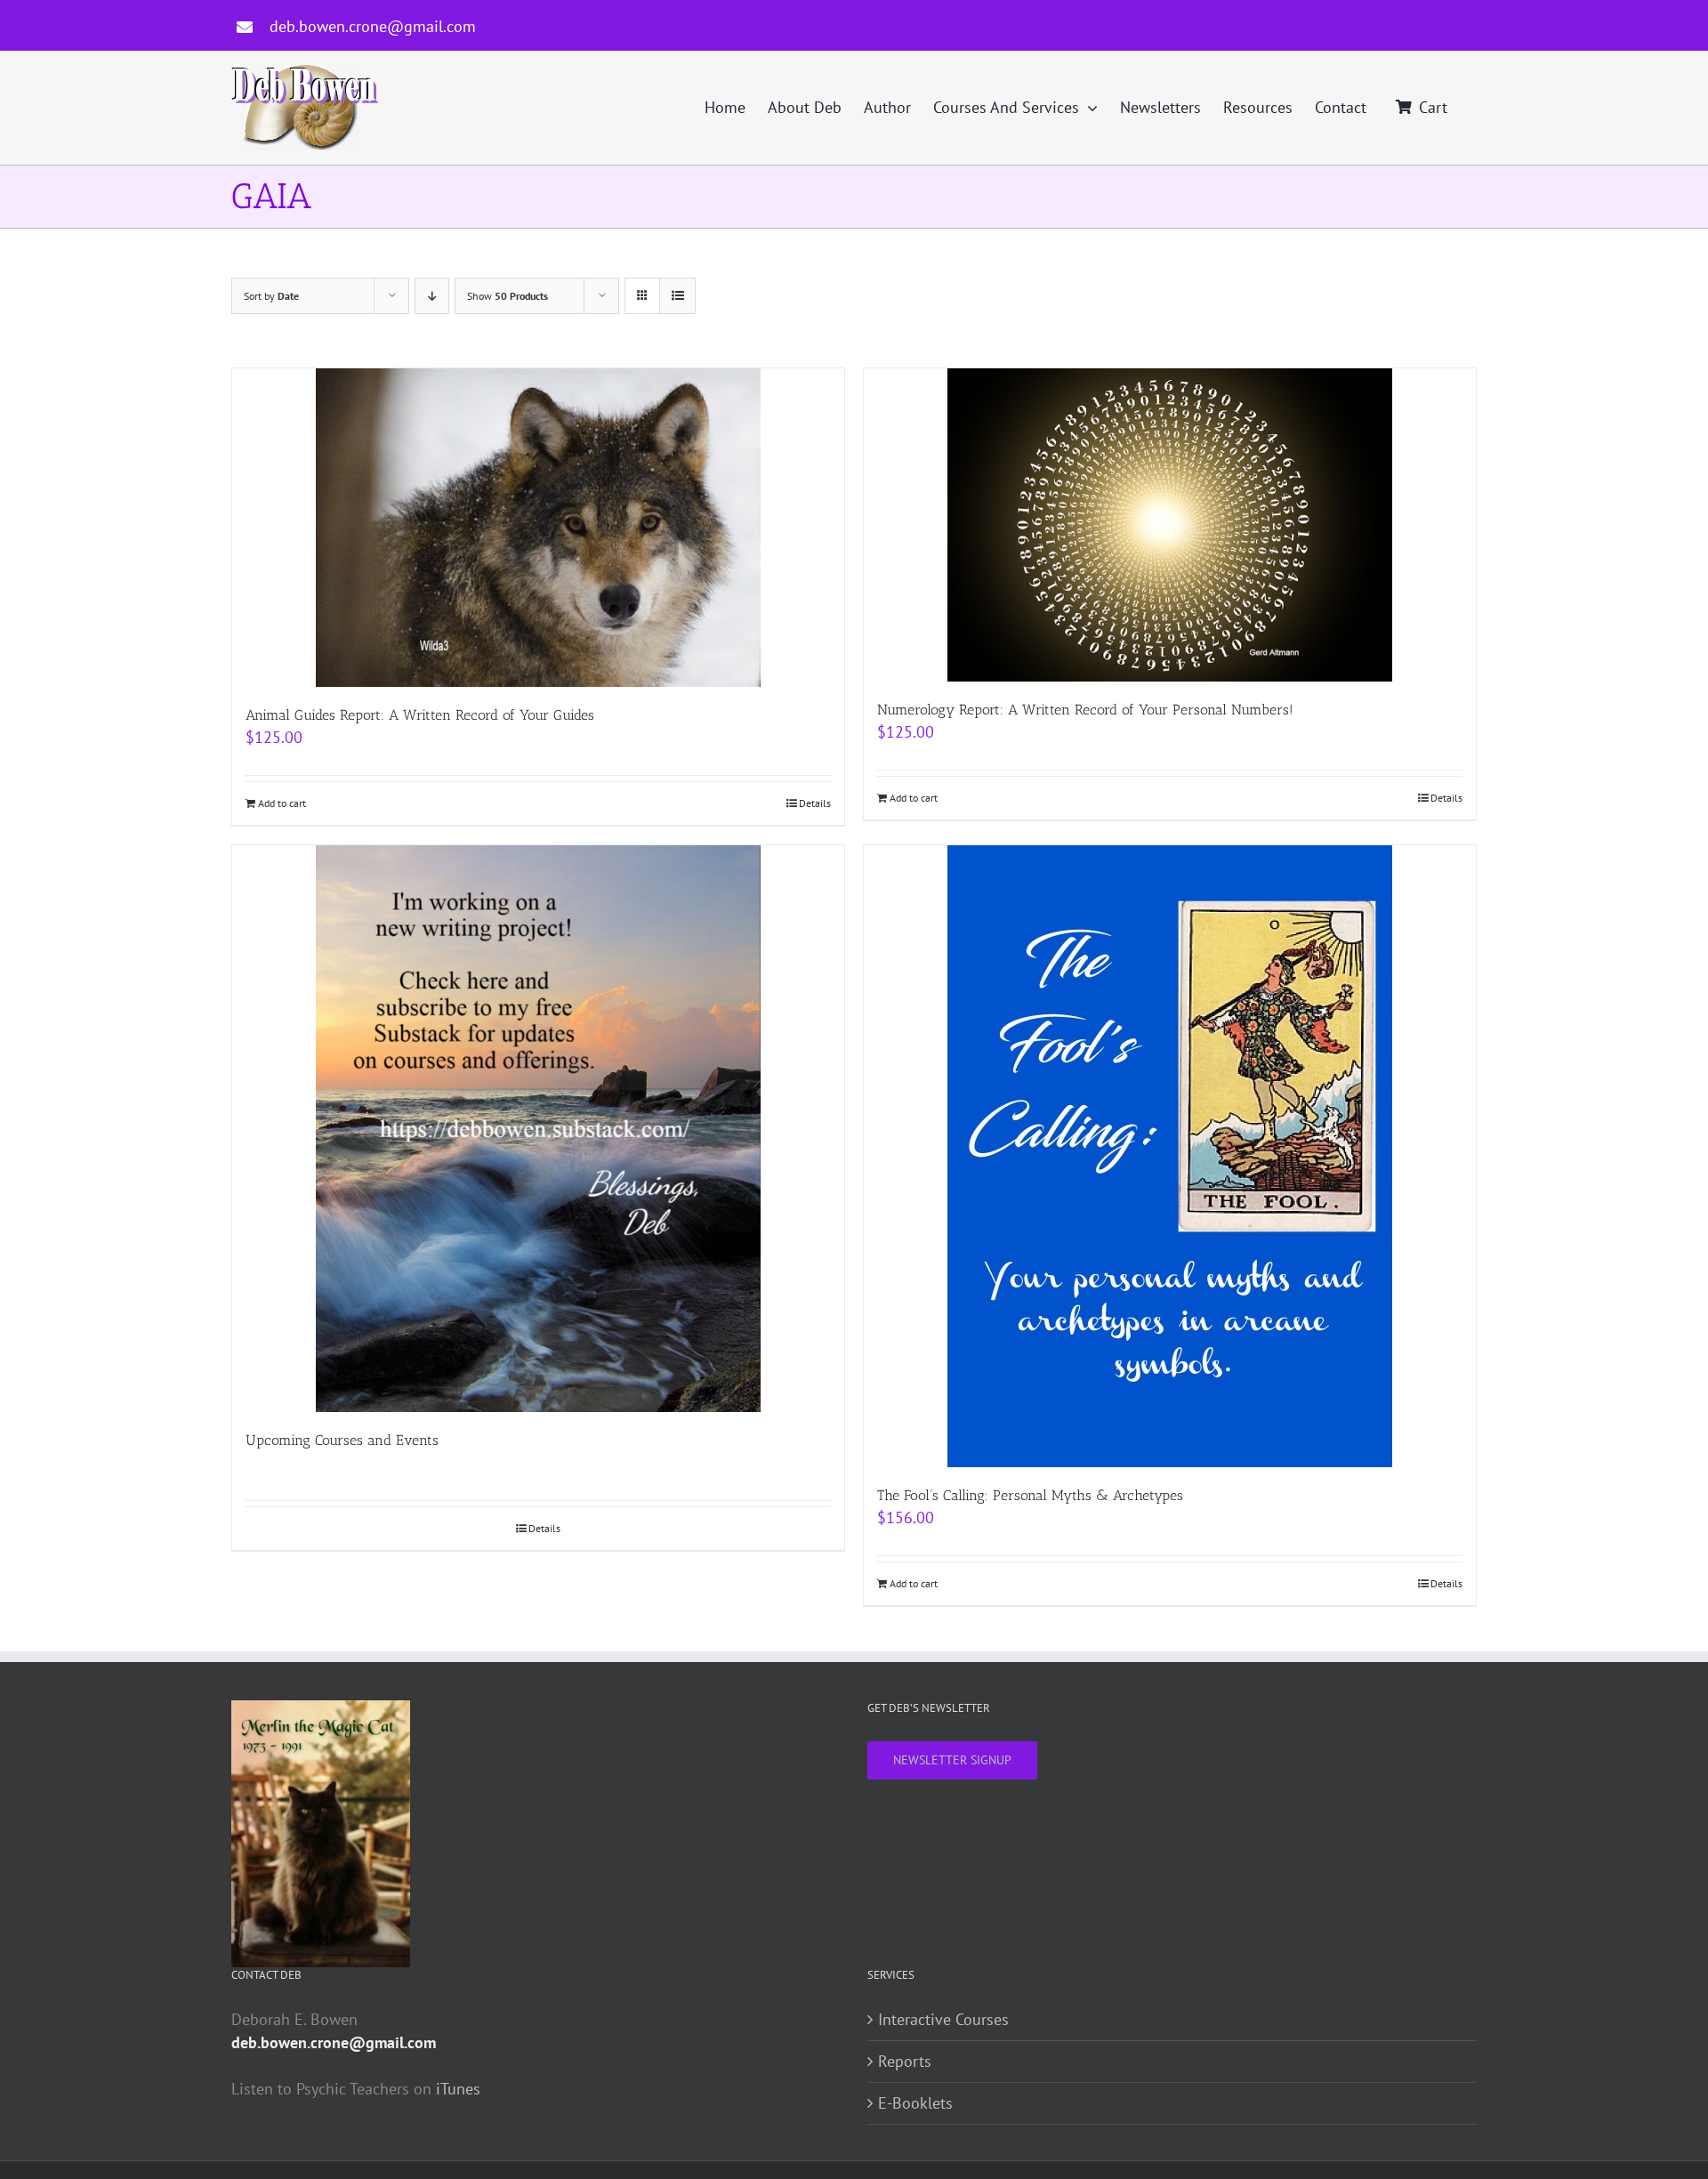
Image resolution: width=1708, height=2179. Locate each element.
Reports (905, 2061)
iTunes (458, 2089)
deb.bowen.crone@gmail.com (373, 26)
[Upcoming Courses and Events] (538, 1129)
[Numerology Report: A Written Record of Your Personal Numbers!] (1170, 525)
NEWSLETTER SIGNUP (952, 1760)
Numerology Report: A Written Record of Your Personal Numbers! (1085, 710)
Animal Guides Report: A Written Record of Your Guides (420, 715)
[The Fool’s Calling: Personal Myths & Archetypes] (1170, 1156)
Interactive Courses (943, 2019)
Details (815, 803)
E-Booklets (915, 2103)
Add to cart (282, 803)
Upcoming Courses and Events (342, 1440)
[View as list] (677, 296)
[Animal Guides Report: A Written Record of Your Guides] (538, 528)
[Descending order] (432, 296)
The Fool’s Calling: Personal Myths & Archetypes (1030, 1495)
